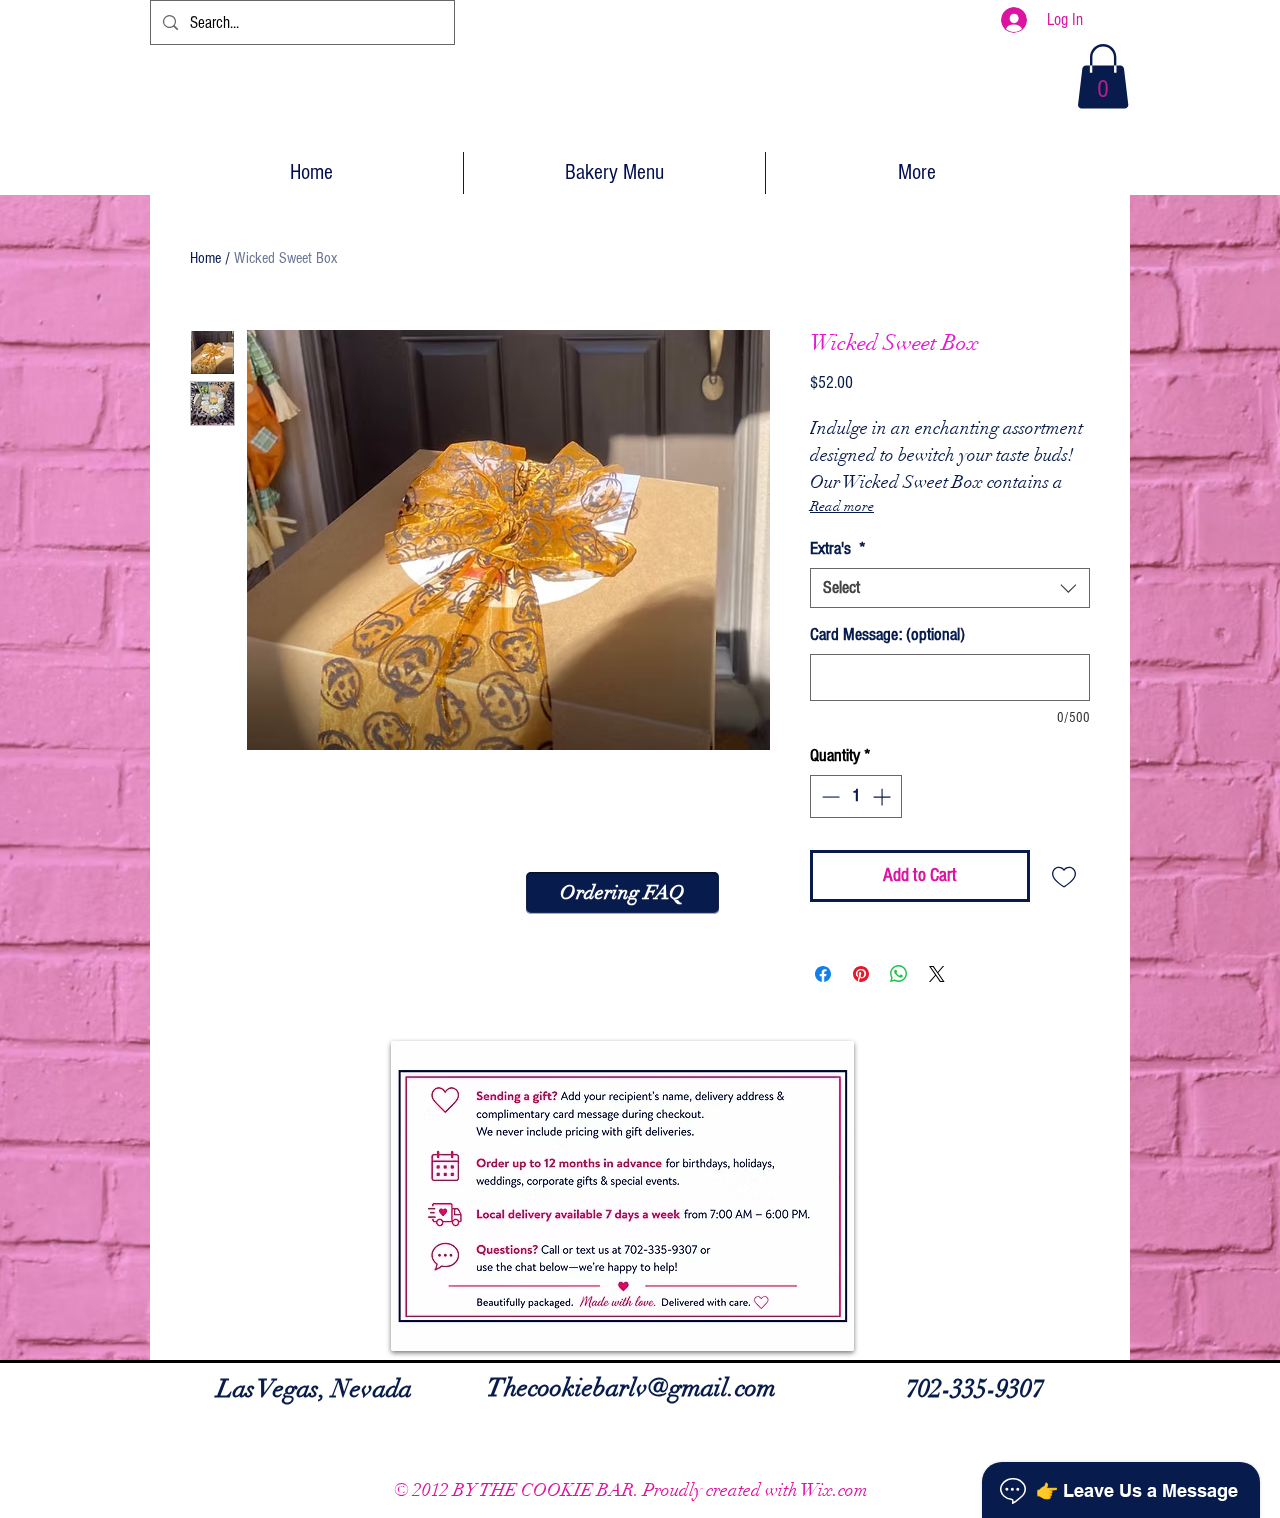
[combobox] (950, 588)
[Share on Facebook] (823, 974)
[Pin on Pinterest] (861, 974)
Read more (842, 506)
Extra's (838, 548)
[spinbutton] (856, 796)
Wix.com (834, 1490)
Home (205, 258)
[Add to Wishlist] (1064, 876)
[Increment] (883, 796)
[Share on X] (937, 974)
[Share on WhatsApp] (899, 974)
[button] (1103, 76)
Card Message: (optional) (887, 634)
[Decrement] (828, 796)
